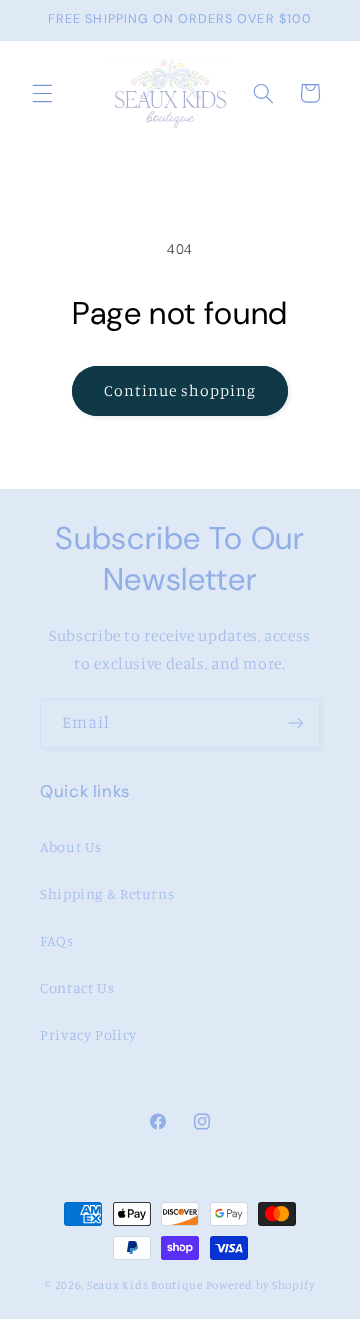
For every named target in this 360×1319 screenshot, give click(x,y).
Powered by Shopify (260, 1285)
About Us (71, 846)
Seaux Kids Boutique (145, 1285)
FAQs (57, 940)
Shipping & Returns (107, 893)
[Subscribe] (296, 723)
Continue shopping (180, 390)
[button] (42, 93)
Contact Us (77, 987)
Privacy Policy (88, 1034)
